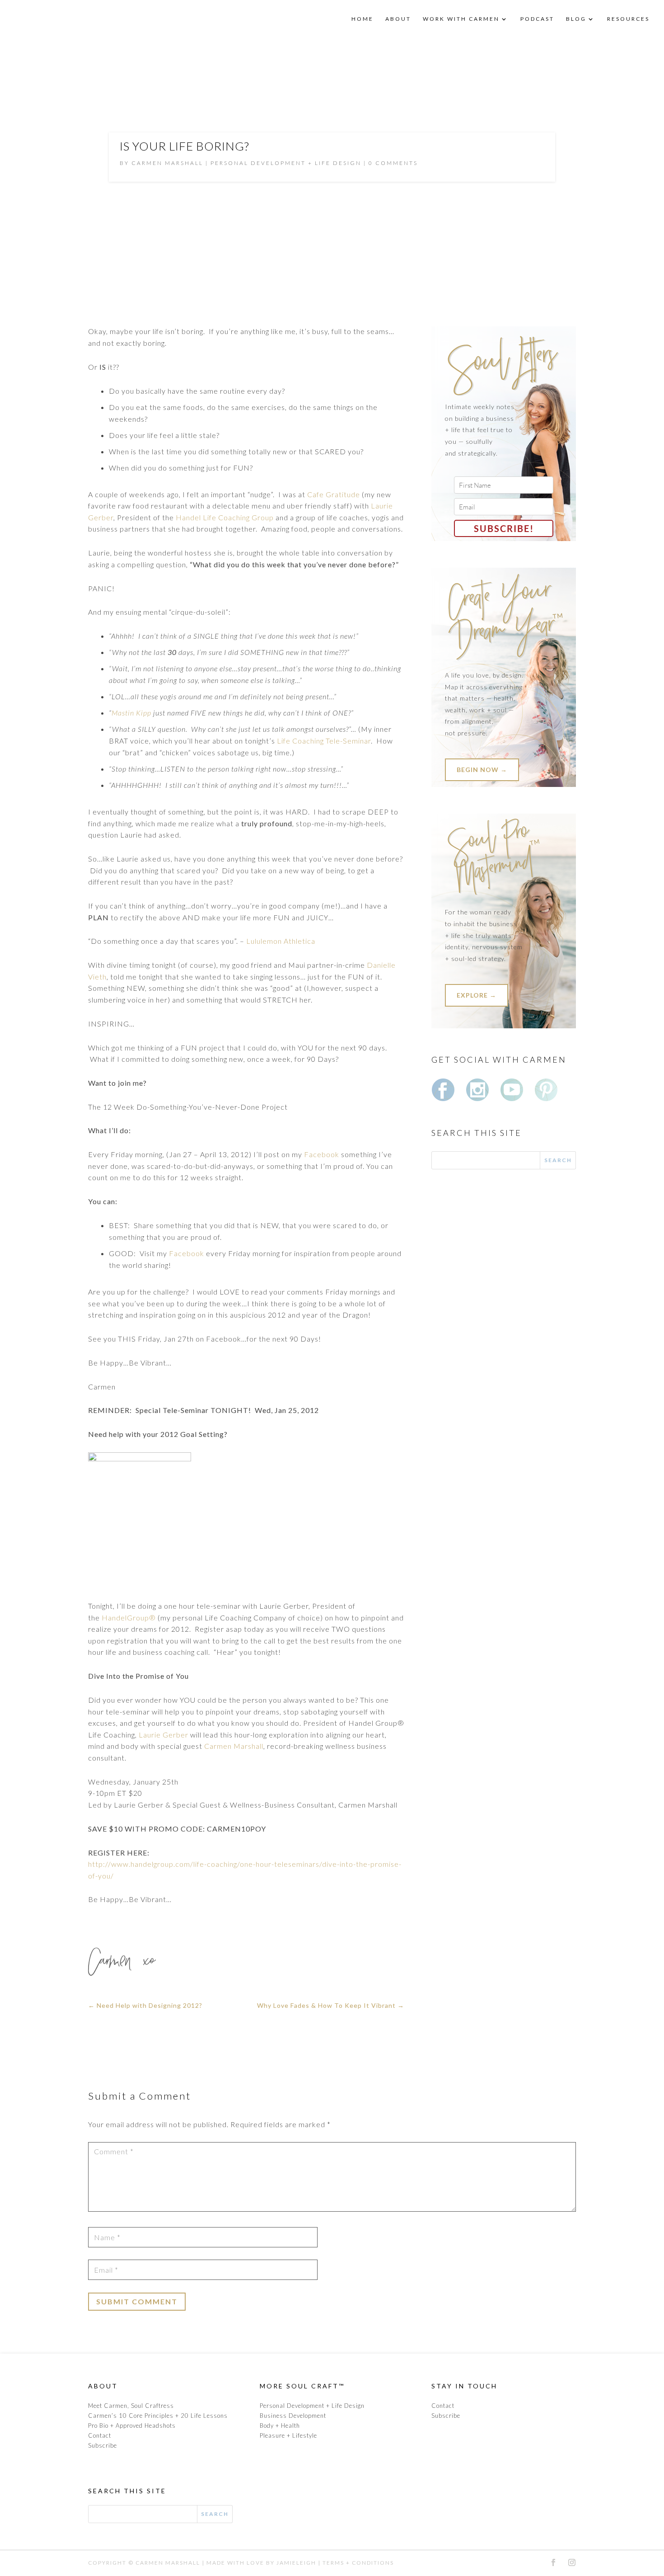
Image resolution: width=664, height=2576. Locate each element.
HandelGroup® (130, 1618)
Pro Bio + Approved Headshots (132, 2425)
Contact (100, 2435)
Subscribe (103, 2445)
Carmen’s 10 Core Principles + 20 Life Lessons (158, 2416)
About (398, 19)
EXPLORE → (477, 995)
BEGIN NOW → (482, 770)
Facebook (322, 1154)
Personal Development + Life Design (286, 163)
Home (362, 19)
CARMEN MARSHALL (167, 163)
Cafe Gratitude (334, 494)
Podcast (537, 19)
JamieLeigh (296, 2563)
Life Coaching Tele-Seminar (324, 741)
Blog (576, 19)
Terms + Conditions (358, 2563)
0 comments (393, 163)
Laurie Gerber (164, 1735)
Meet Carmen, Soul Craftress (131, 2406)
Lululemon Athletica (281, 941)
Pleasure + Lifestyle (288, 2435)
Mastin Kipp (131, 713)
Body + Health (280, 2425)
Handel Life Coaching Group (225, 517)
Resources (628, 19)
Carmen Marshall (234, 1746)
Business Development (293, 2416)
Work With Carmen (461, 19)
